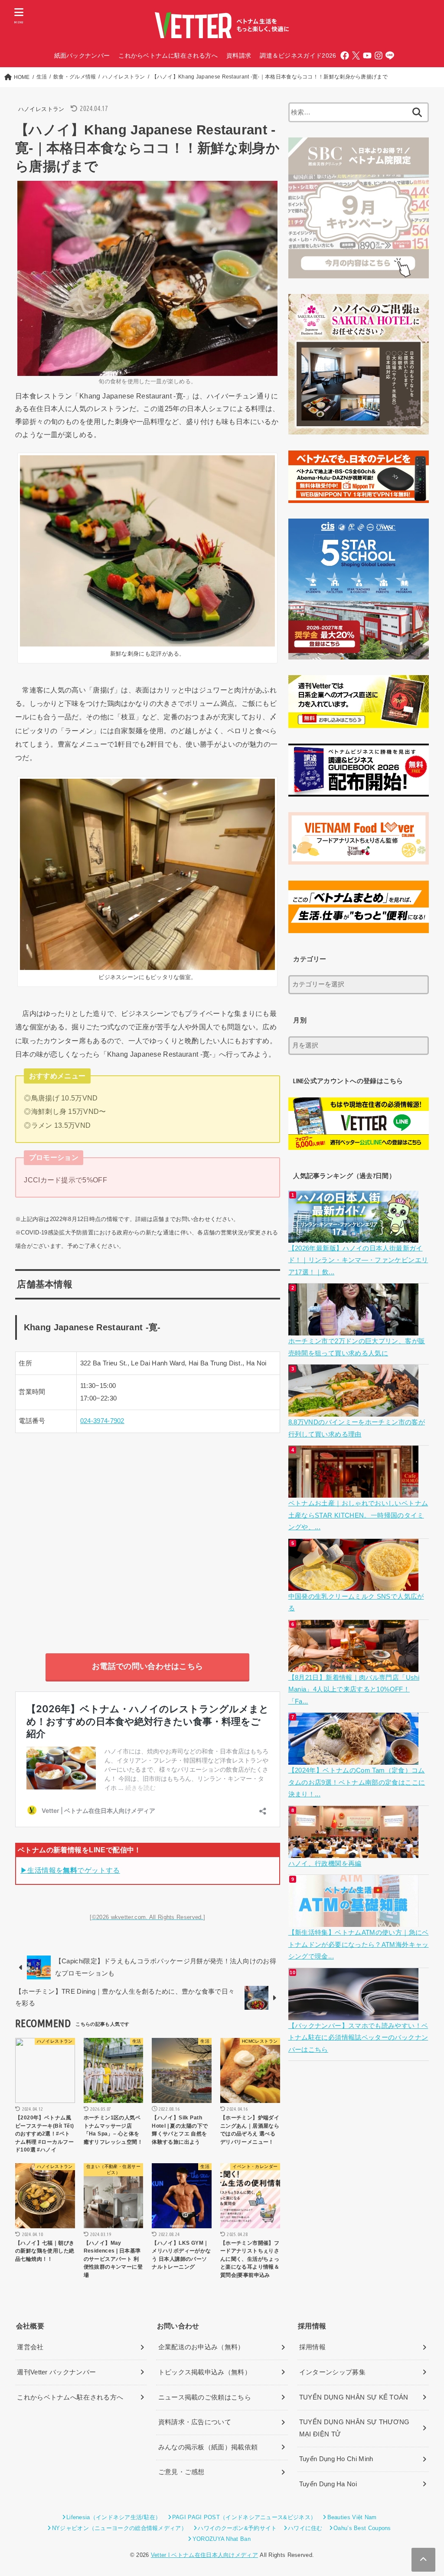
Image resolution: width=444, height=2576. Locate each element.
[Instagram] (379, 56)
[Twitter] (356, 56)
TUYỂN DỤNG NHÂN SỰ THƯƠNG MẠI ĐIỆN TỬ (354, 2428)
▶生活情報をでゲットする (70, 1870)
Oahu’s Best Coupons (362, 2528)
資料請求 (239, 56)
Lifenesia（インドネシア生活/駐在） (114, 2517)
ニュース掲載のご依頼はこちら (205, 2397)
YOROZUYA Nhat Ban (221, 2539)
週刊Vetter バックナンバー (56, 2372)
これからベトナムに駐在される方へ (168, 56)
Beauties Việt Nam (352, 2517)
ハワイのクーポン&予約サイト (237, 2528)
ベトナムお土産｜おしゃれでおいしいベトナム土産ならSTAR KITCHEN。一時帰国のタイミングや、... (358, 1515)
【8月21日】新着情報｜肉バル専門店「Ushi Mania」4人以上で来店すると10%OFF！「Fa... (354, 1690)
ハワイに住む (305, 2528)
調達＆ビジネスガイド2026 (298, 56)
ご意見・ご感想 (181, 2472)
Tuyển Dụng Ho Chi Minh (336, 2459)
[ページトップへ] (423, 2560)
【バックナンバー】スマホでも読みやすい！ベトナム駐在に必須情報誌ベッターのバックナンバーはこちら (358, 2038)
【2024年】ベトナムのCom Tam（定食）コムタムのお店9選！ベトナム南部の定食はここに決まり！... (357, 1782)
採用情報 (312, 2347)
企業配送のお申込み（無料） (201, 2347)
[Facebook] (345, 56)
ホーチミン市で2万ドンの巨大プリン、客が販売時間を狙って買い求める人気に (357, 1347)
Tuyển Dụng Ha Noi (328, 2484)
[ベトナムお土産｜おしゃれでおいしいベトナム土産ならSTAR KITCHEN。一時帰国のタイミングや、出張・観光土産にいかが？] (354, 1492)
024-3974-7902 (102, 1421)
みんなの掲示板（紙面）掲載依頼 (208, 2447)
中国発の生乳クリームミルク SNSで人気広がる (356, 1603)
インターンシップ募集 (332, 2372)
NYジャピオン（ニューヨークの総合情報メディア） (119, 2528)
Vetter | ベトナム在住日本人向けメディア (204, 2555)
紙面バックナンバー (82, 56)
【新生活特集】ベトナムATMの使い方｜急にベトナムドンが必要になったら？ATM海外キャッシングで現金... (359, 1944)
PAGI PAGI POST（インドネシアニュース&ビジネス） (244, 2517)
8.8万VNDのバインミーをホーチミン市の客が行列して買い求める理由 (357, 1428)
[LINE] (390, 56)
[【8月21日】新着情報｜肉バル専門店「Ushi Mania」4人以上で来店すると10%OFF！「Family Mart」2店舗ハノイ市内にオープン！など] (354, 1665)
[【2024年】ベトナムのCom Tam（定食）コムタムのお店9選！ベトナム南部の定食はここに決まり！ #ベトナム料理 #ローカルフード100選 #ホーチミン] (354, 1759)
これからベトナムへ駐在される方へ (70, 2397)
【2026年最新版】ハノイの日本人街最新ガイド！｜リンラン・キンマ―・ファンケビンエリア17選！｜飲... (358, 1260)
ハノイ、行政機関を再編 (325, 1864)
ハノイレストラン (41, 109)
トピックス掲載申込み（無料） (205, 2372)
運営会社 (30, 2347)
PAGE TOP (425, 2492)
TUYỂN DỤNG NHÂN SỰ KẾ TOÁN (354, 2397)
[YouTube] (367, 56)
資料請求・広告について (195, 2422)
